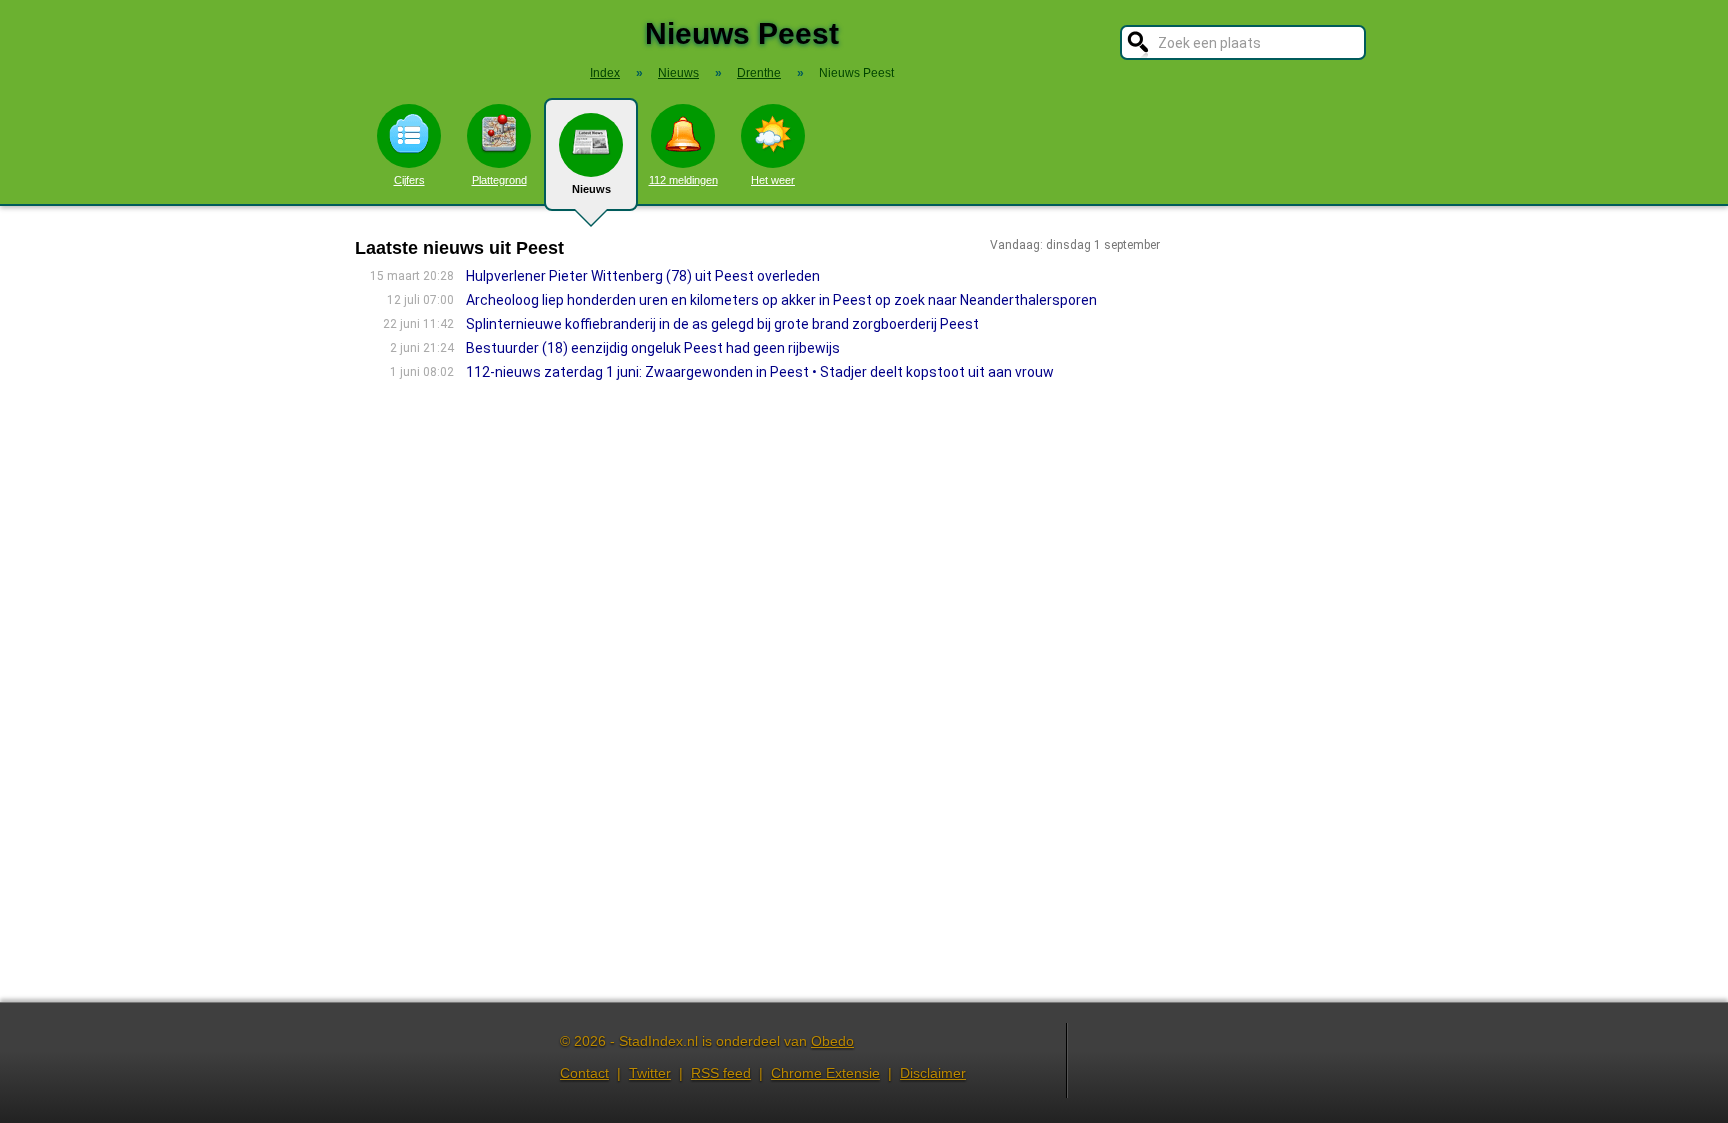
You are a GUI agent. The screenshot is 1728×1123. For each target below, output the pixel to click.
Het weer (773, 180)
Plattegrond (499, 180)
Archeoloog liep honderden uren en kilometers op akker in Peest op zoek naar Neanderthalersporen (781, 300)
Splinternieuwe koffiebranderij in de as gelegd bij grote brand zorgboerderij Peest (722, 324)
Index (605, 73)
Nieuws (591, 189)
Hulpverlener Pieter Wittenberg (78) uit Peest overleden (643, 276)
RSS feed (721, 1073)
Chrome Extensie (825, 1073)
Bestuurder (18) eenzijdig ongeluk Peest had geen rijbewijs (653, 348)
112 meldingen (683, 180)
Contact (584, 1073)
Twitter (650, 1073)
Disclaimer (933, 1073)
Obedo (832, 1041)
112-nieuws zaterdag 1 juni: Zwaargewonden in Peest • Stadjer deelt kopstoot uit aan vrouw (760, 372)
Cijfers (409, 180)
